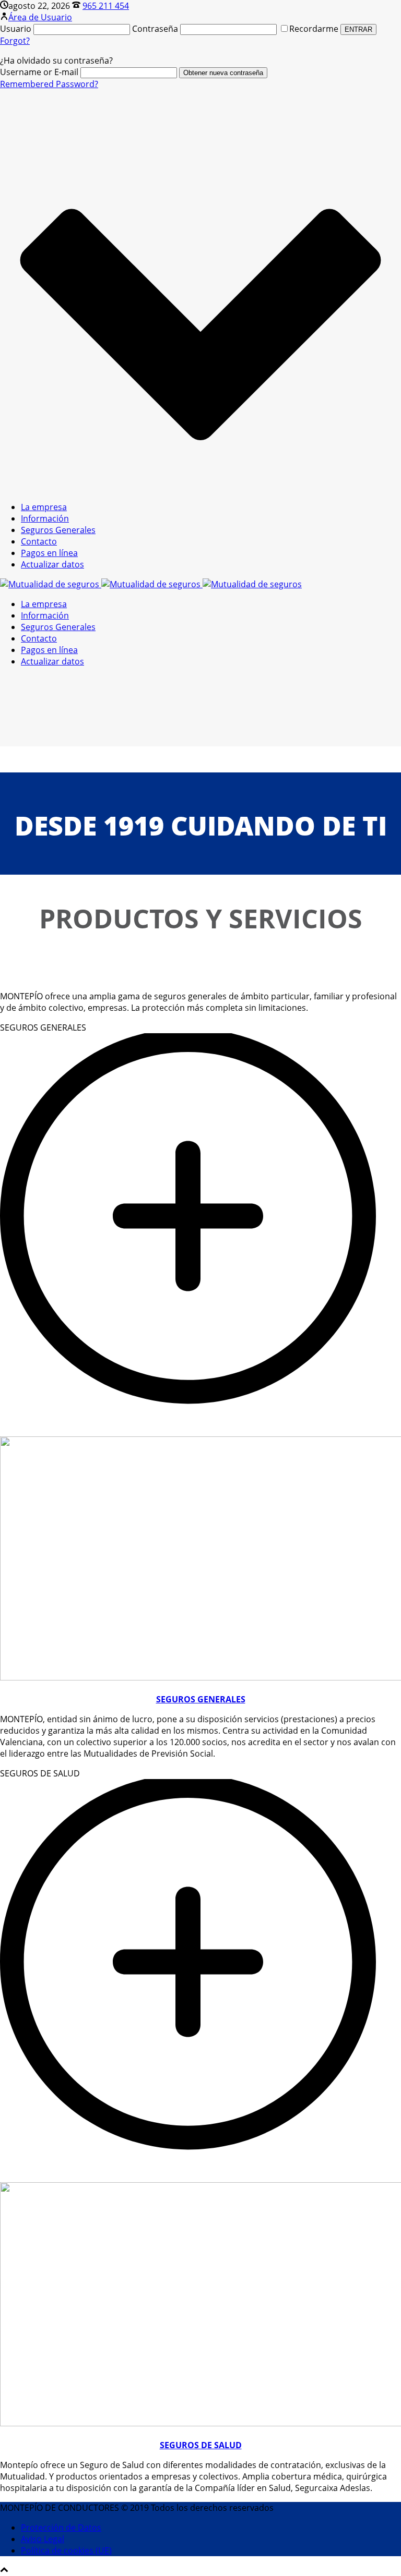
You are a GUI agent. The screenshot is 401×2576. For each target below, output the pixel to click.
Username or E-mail (39, 72)
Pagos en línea (49, 553)
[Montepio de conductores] (151, 584)
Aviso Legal (43, 2539)
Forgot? (15, 41)
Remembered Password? (49, 84)
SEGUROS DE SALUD (201, 2445)
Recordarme (315, 29)
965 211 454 (106, 6)
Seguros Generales (58, 530)
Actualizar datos (52, 564)
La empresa (44, 507)
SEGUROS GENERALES (201, 1699)
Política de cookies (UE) (66, 2550)
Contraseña (155, 29)
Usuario (16, 29)
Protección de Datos (61, 2527)
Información (45, 518)
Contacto (39, 541)
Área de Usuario (40, 17)
